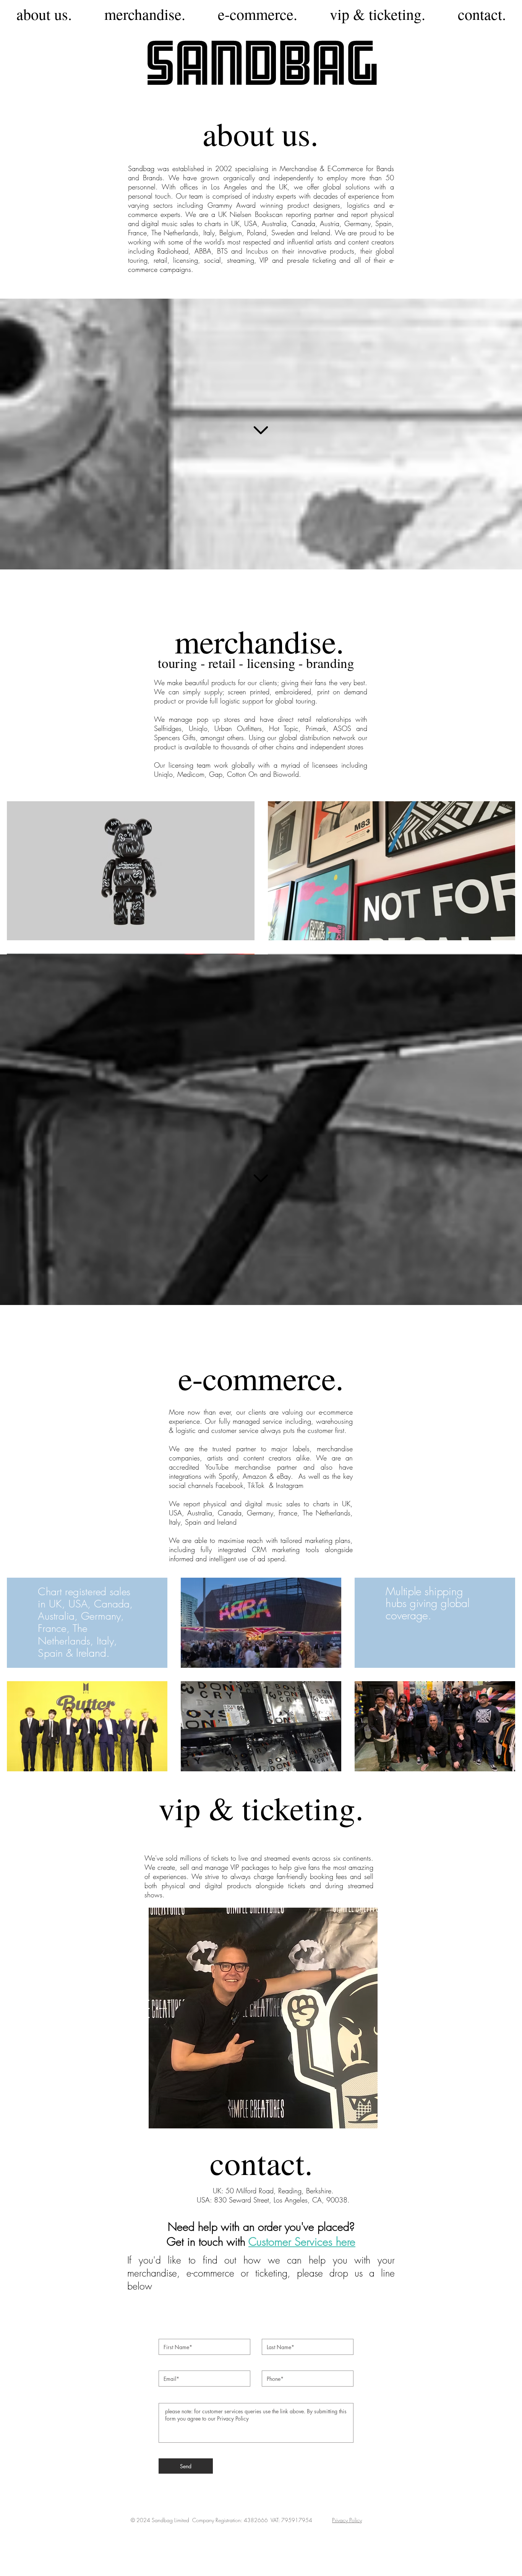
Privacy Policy (347, 2520)
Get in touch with (208, 2242)
